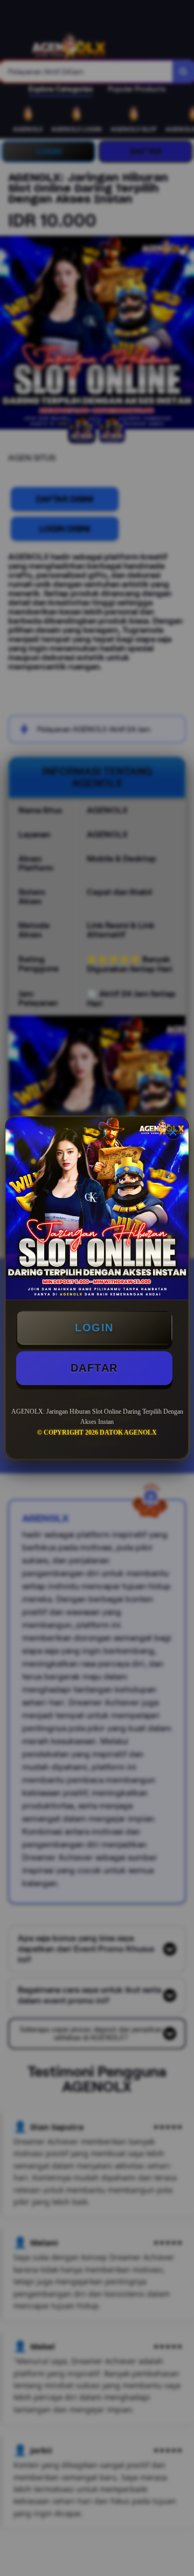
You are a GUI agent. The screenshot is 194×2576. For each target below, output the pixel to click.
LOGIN (94, 1328)
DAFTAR (94, 1368)
